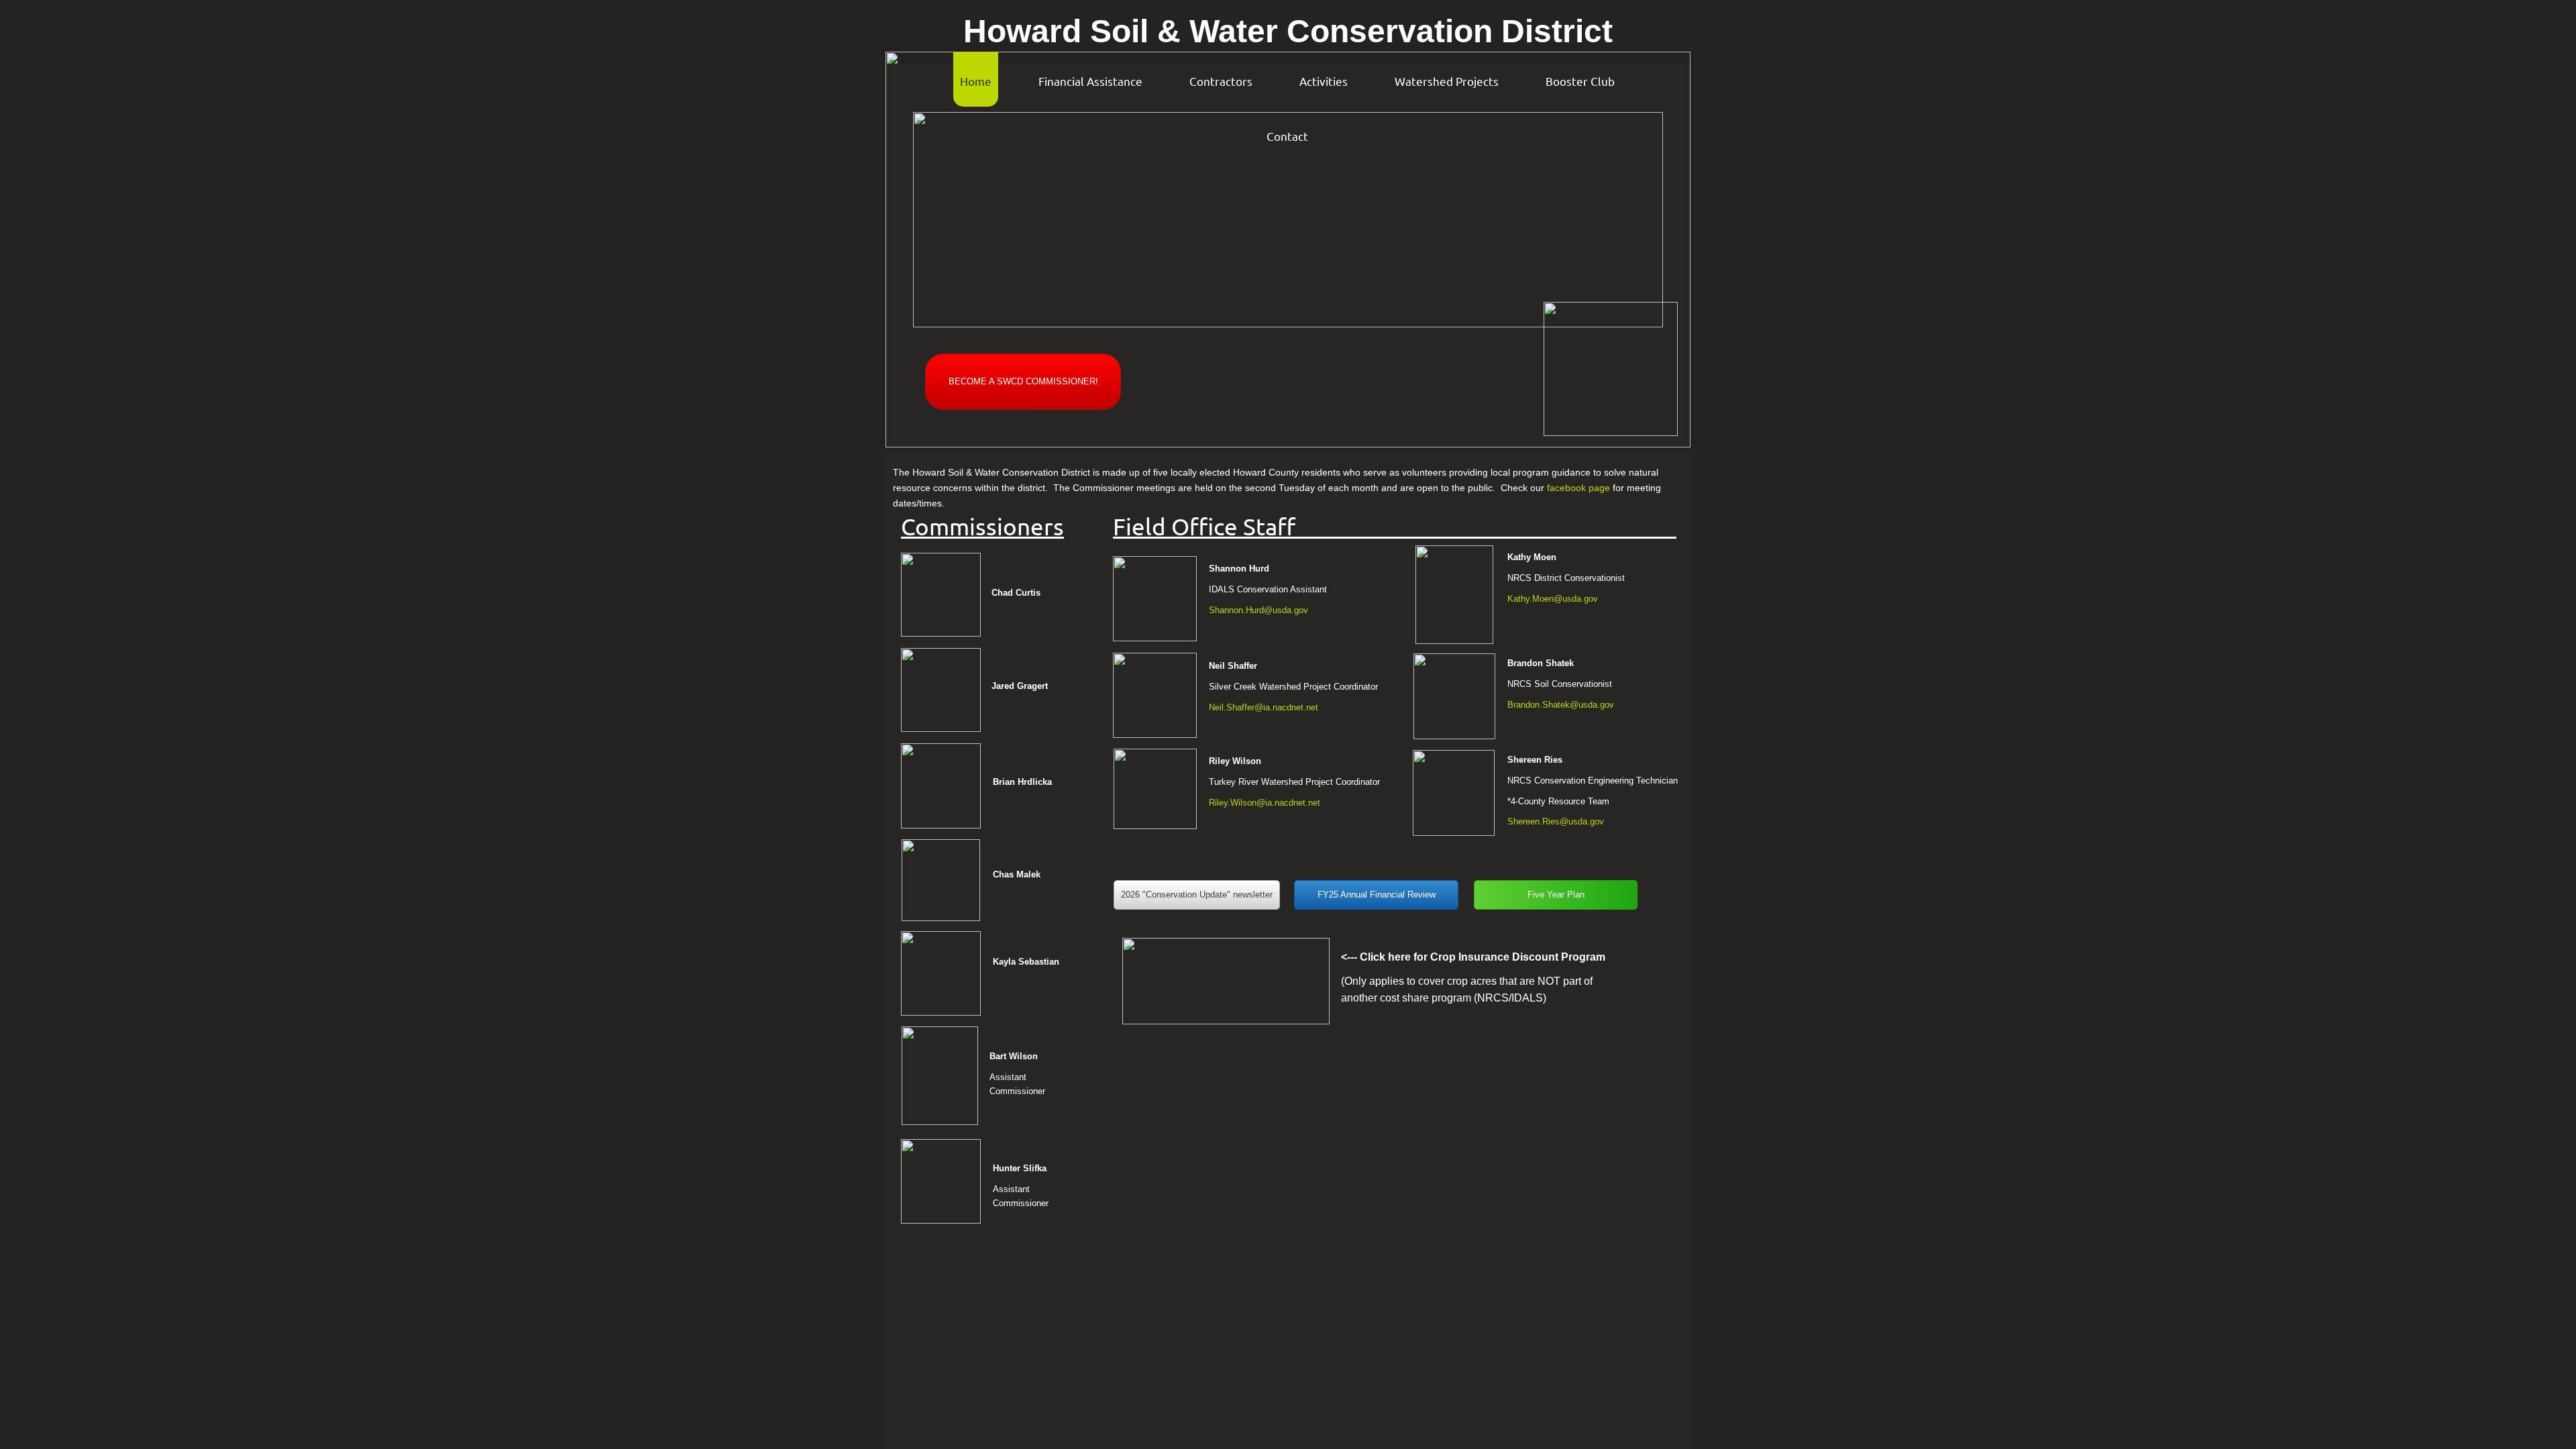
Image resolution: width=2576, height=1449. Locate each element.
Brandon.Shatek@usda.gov (1561, 705)
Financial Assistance (1090, 81)
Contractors (1221, 81)
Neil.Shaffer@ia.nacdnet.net (1264, 707)
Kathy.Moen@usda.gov (1553, 599)
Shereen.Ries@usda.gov (1556, 821)
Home (976, 81)
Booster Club (1580, 81)
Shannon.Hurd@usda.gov (1258, 610)
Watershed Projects (1447, 81)
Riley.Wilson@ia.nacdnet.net (1265, 803)
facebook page (1578, 488)
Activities (1324, 81)
